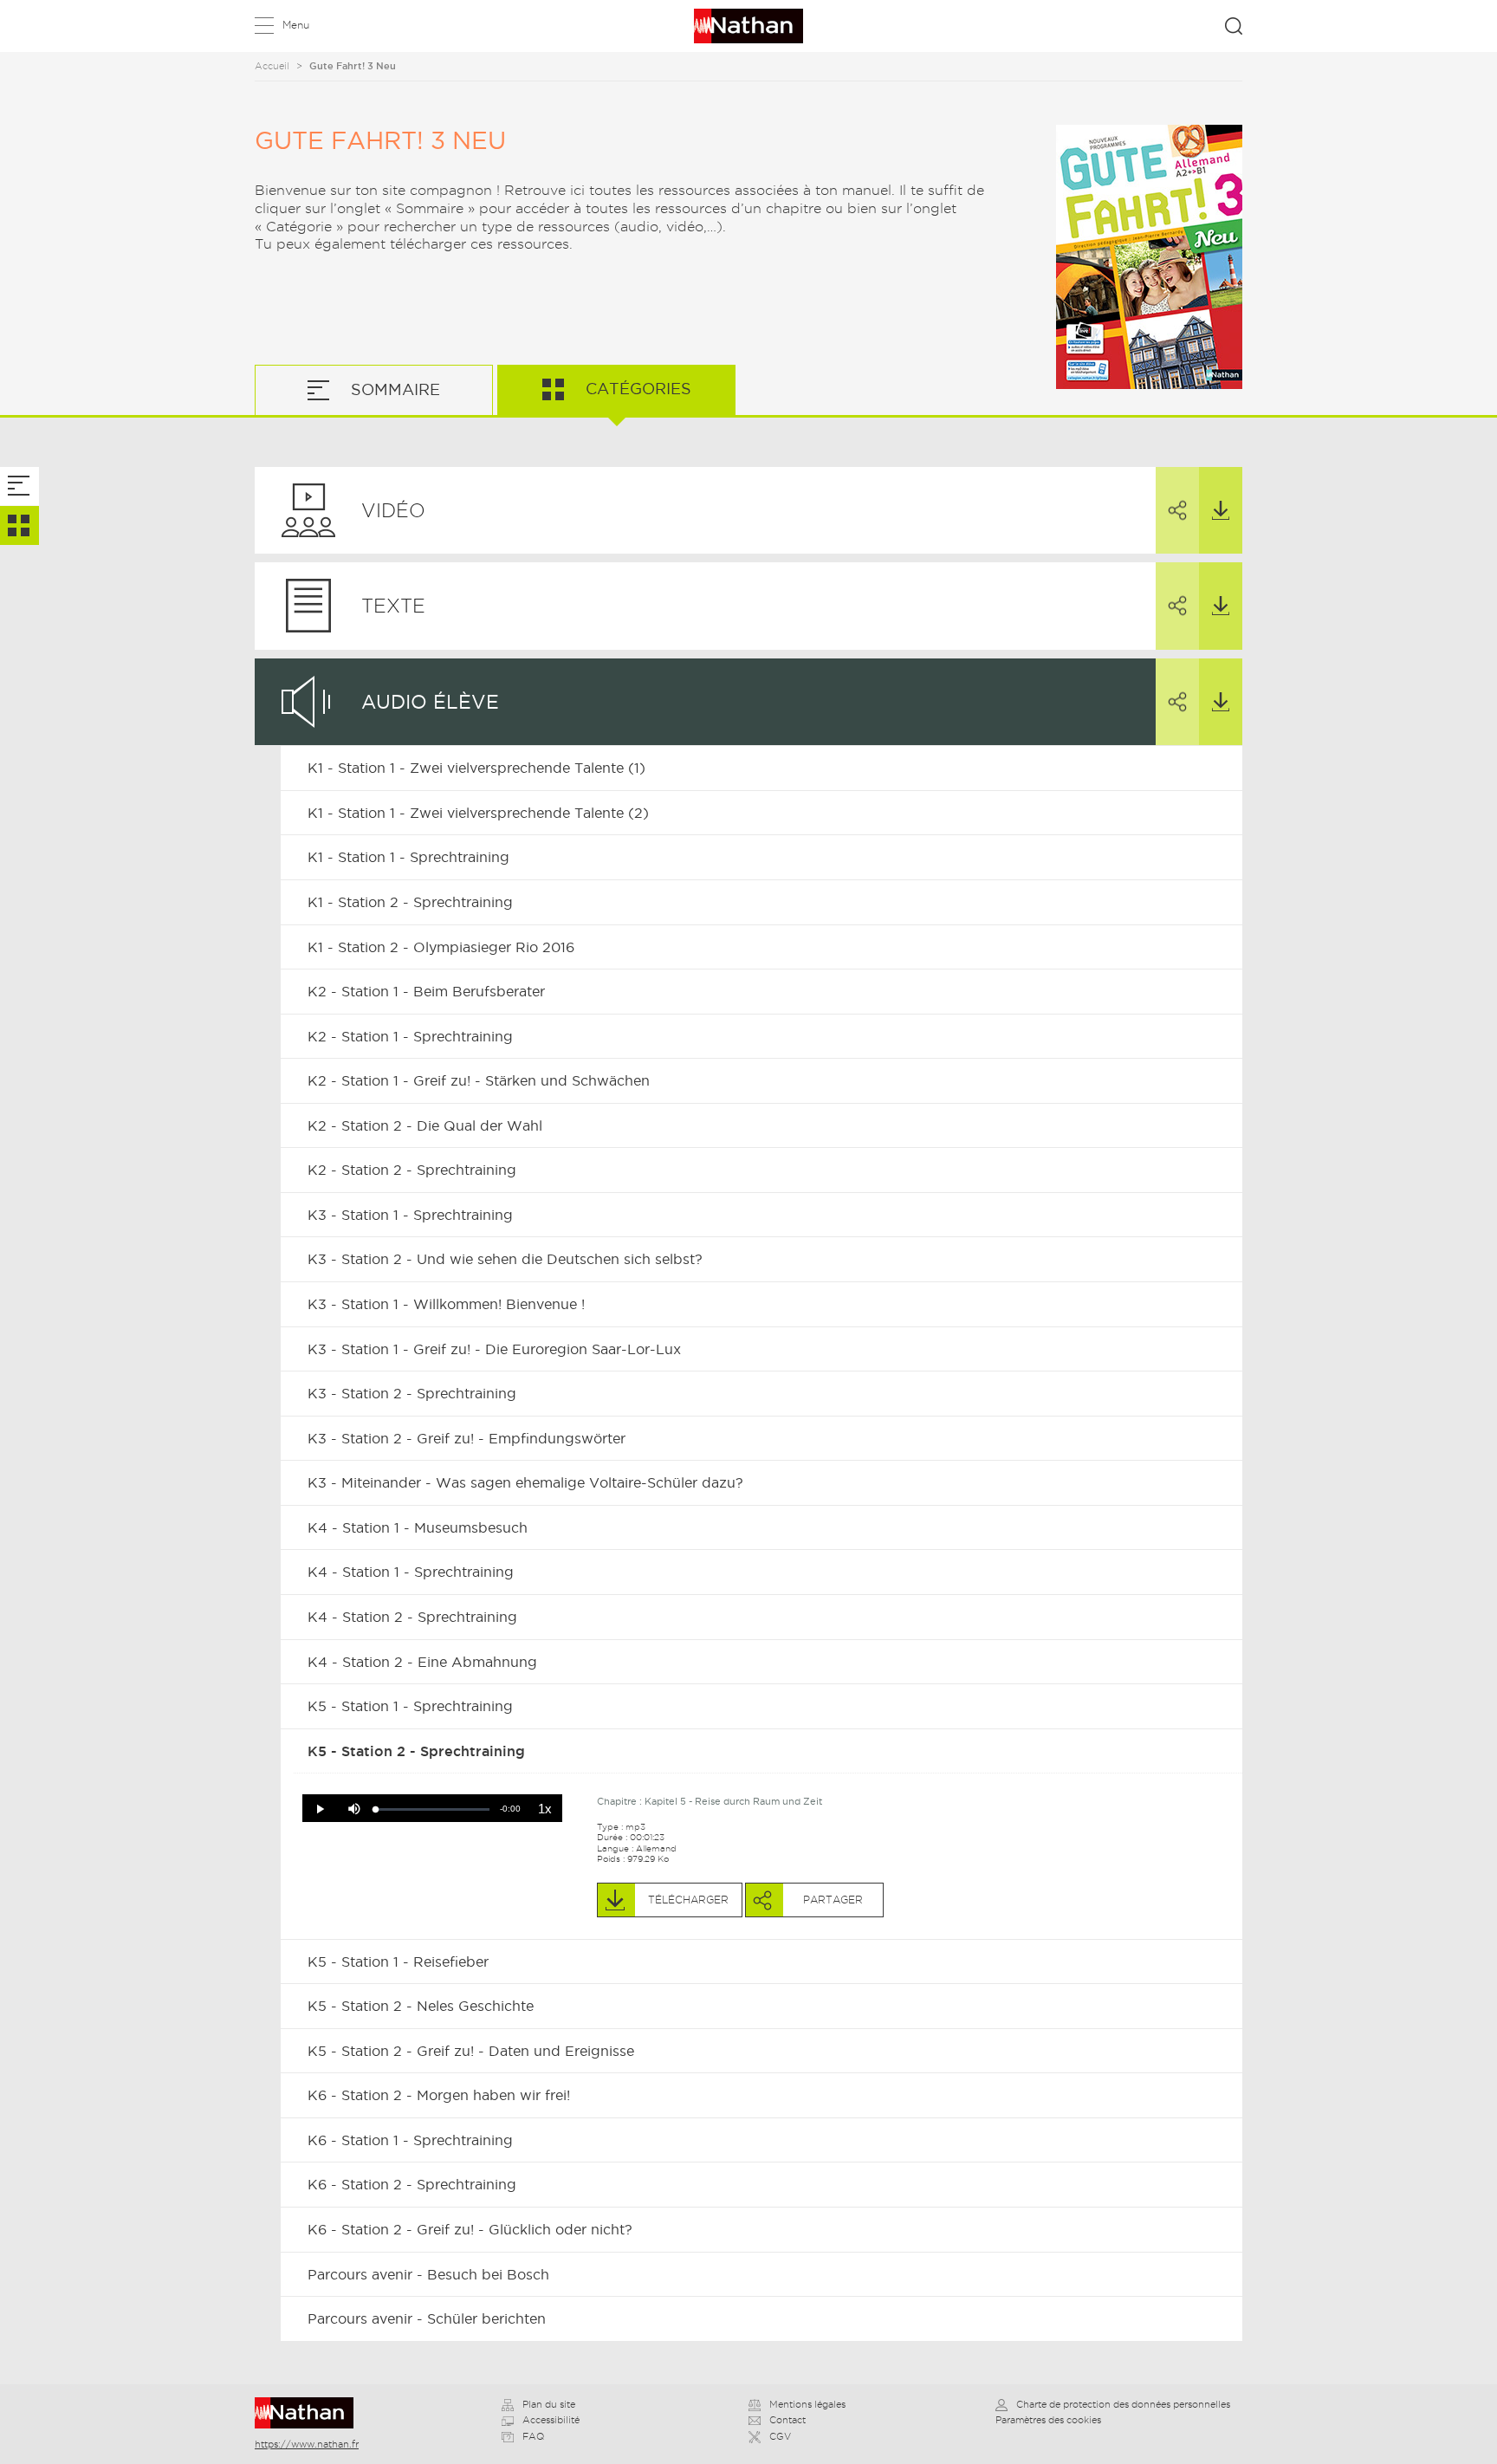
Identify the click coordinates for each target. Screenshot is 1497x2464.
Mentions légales (807, 2404)
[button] (320, 1809)
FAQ (533, 2436)
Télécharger (1221, 511)
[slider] (433, 1809)
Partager (1177, 511)
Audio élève (430, 702)
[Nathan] (310, 2413)
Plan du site (549, 2404)
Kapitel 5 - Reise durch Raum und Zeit (733, 1801)
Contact (787, 2420)
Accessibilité (551, 2420)
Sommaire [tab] (393, 389)
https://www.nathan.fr (307, 2444)
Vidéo (393, 510)
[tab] (19, 486)
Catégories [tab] (636, 389)
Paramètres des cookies (1048, 2420)
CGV (780, 2436)
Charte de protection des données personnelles (1123, 2404)
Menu (296, 25)
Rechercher (1234, 26)
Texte (393, 606)
